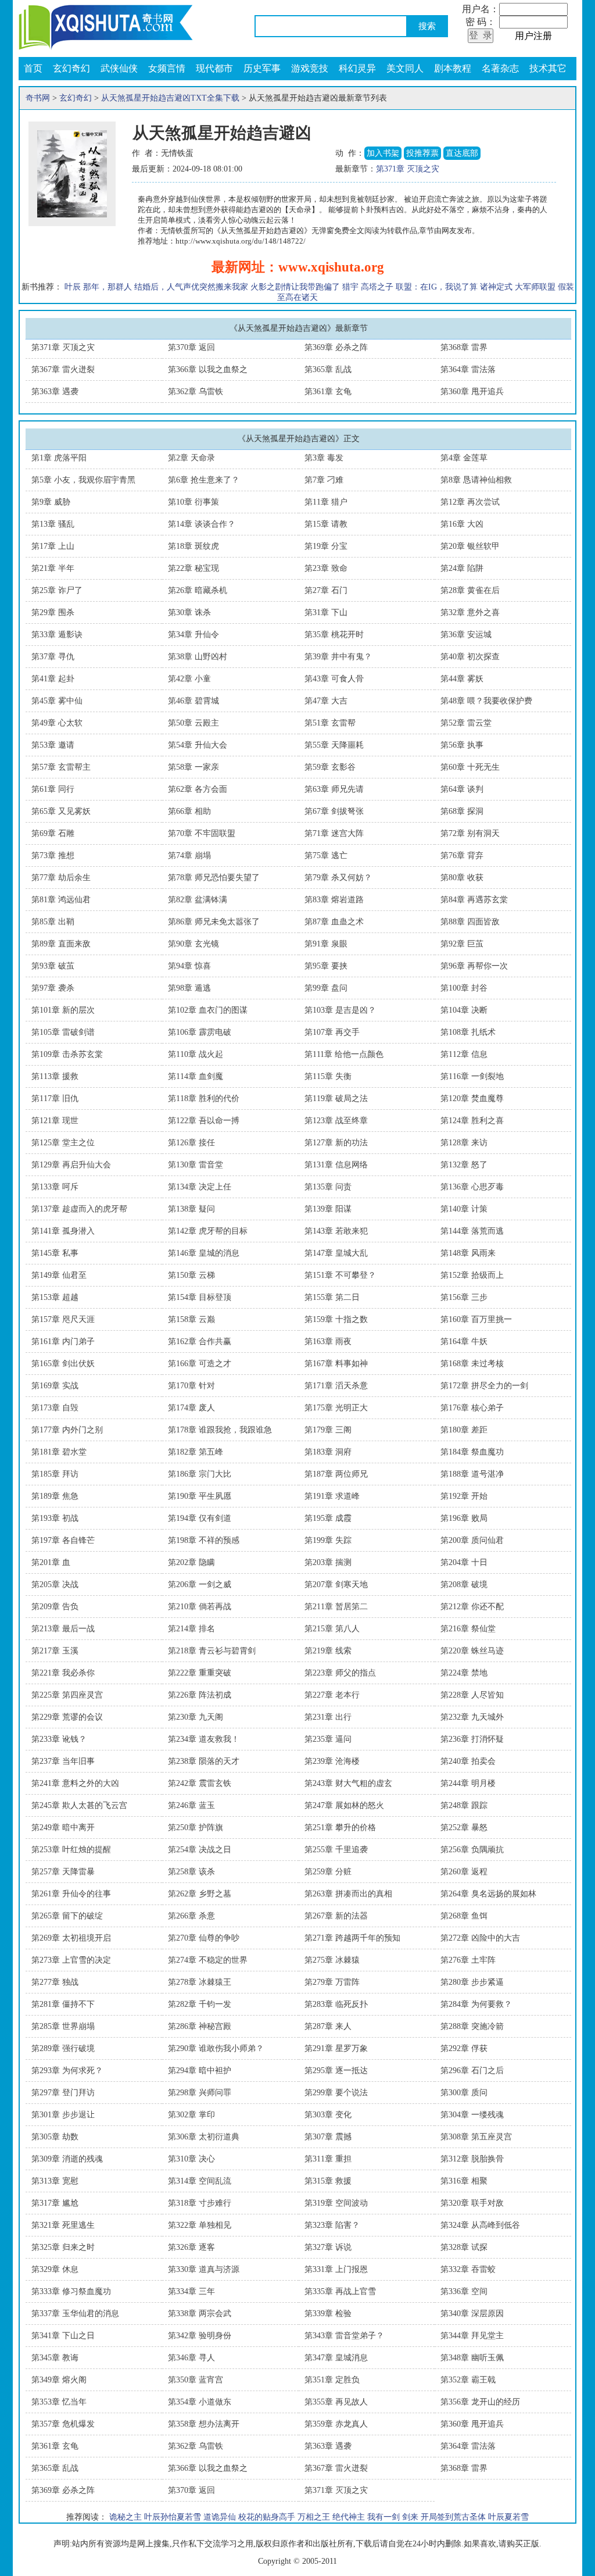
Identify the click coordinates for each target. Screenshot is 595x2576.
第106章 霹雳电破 (200, 1032)
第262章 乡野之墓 (200, 1894)
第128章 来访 (464, 1143)
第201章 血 (51, 1562)
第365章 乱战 (328, 369)
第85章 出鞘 (53, 922)
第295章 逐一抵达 (336, 2071)
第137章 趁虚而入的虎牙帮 (79, 1209)
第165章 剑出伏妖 (63, 1364)
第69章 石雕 (53, 833)
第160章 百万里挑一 (476, 1319)
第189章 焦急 (55, 1496)
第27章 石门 (326, 590)
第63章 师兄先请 (334, 789)
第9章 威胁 (51, 502)
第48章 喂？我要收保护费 (486, 701)
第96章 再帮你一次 (474, 966)
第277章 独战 (55, 1982)
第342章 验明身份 (200, 2336)
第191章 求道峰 (332, 1496)
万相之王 (314, 2517)
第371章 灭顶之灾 (408, 169)
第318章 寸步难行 (200, 2203)
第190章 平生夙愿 (200, 1496)
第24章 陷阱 (462, 568)
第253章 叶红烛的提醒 (71, 1850)
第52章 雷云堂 (466, 723)
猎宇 (350, 287)
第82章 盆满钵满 (198, 900)
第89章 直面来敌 (61, 944)
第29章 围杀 (53, 612)
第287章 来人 (328, 2026)
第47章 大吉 (326, 701)
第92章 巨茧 (462, 944)
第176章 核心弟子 (472, 1408)
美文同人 (405, 68)
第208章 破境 (464, 1584)
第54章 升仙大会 (198, 745)
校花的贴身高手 (267, 2517)
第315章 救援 (328, 2181)
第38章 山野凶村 (198, 657)
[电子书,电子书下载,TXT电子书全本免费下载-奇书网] (106, 26)
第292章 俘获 (464, 2048)
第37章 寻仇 (53, 657)
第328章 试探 (464, 2247)
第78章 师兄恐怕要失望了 (214, 878)
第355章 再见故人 (336, 2402)
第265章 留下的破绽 (67, 1916)
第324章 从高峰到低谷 (480, 2225)
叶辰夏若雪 (508, 2517)
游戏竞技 (310, 68)
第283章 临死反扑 (336, 2004)
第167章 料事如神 (336, 1364)
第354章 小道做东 (200, 2402)
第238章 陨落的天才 (204, 1761)
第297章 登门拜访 (63, 2093)
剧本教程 (453, 68)
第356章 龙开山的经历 (480, 2402)
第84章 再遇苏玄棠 (474, 900)
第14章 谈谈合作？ (202, 524)
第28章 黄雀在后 (470, 590)
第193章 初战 (55, 1518)
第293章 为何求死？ (67, 2071)
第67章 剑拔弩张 (334, 811)
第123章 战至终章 (336, 1121)
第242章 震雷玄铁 (200, 1783)
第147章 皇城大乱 (336, 1253)
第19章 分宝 (326, 546)
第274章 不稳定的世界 (208, 1960)
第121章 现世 (55, 1121)
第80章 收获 (462, 878)
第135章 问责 (328, 1187)
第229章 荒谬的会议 (67, 1717)
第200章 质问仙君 (472, 1540)
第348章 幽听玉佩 (472, 2358)
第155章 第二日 (332, 1297)
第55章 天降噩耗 (334, 745)
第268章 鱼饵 (464, 1916)
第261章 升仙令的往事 (71, 1894)
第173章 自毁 (55, 1408)
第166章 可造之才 (200, 1364)
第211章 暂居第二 (336, 1607)
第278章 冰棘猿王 (200, 1982)
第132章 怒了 (464, 1165)
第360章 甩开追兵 (472, 392)
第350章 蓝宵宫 (196, 2380)
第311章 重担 (328, 2159)
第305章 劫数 (55, 2137)
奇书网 (38, 98)
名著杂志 (500, 68)
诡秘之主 (126, 2517)
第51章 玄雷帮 (330, 723)
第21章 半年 (53, 568)
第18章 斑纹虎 (193, 546)
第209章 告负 (55, 1607)
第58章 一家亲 (193, 767)
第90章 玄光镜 (193, 944)
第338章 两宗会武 (200, 2314)
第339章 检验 (328, 2314)
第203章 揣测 (328, 1562)
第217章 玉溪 (55, 1651)
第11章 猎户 (326, 502)
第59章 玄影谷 (330, 767)
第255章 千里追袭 (336, 1850)
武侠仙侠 (119, 68)
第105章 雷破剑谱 (63, 1032)
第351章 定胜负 (332, 2380)
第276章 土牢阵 (468, 1960)
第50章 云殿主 (193, 723)
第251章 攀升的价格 (340, 1828)
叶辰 (73, 287)
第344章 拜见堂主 (472, 2336)
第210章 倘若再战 (200, 1607)
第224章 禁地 (464, 1673)
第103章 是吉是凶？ (340, 1010)
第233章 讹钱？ (59, 1739)
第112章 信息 (464, 1054)
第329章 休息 (55, 2269)
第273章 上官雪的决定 (71, 1960)
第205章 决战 (55, 1584)
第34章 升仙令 (193, 635)
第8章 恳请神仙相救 (476, 480)
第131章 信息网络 (336, 1165)
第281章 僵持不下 (63, 2004)
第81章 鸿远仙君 (61, 900)
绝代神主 (349, 2517)
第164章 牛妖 (464, 1341)
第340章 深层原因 (472, 2314)
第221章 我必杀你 (63, 1673)
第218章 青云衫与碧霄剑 (212, 1651)
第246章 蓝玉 (191, 1805)
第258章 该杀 (191, 1872)
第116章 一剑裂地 (472, 1076)
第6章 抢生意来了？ (204, 480)
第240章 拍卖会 (468, 1761)
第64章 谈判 (462, 789)
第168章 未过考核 (472, 1364)
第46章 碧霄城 (193, 701)
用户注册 (533, 36)
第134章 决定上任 (200, 1187)
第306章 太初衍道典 (204, 2137)
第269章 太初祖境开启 (71, 1938)
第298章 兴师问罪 (200, 2093)
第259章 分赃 (328, 1872)
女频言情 (167, 68)
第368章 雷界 (464, 347)
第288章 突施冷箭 (472, 2026)
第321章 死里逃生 (63, 2225)
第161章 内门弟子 (63, 1341)
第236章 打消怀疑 (472, 1739)
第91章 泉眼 (326, 944)
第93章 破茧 (53, 966)
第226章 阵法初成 (200, 1695)
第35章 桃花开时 (334, 635)
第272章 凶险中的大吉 (480, 1938)
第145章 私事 (55, 1253)
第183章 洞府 (328, 1452)
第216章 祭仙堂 (468, 1629)
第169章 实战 (55, 1386)
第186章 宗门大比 (200, 1474)
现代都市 (214, 68)
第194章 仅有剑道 (200, 1518)
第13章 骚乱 (53, 524)
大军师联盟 (535, 287)
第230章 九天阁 (196, 1717)
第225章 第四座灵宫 (67, 1695)
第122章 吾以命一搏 (204, 1121)
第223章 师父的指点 (340, 1673)
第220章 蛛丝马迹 (472, 1651)
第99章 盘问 (326, 988)
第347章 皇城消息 (336, 2358)
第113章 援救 (55, 1076)
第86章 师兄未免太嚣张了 (214, 922)
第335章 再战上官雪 (340, 2291)
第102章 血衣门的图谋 (208, 1010)
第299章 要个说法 (336, 2093)
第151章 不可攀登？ (340, 1275)
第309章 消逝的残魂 (67, 2159)
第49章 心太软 (57, 723)
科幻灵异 (357, 68)
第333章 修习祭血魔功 (71, 2291)
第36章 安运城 (466, 635)
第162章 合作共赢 (200, 1341)
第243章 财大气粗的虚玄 (348, 1783)
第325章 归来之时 (63, 2247)
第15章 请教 (326, 524)
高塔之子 (377, 287)
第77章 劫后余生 (61, 878)
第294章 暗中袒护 (200, 2071)
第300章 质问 (464, 2093)
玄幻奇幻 (71, 68)
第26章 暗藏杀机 (198, 590)
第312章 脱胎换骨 (472, 2159)
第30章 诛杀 (189, 612)
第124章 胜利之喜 (472, 1121)
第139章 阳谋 (328, 1209)
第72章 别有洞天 (470, 833)
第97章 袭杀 (53, 988)
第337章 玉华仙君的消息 (75, 2314)
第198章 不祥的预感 (204, 1540)
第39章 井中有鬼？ (338, 657)
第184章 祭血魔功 (472, 1452)
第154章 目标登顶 (200, 1297)
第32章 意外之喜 (470, 612)
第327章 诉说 (328, 2247)
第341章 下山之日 (63, 2336)
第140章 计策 (464, 1209)
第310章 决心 (191, 2159)
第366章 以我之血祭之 (208, 369)
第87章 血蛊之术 (334, 922)
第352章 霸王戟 (468, 2380)
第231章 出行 (328, 1717)
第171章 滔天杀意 (336, 1386)
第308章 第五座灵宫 (476, 2137)
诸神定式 (496, 287)
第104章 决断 (464, 1010)
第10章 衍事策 (193, 502)
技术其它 (548, 68)
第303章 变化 (328, 2115)
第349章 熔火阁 (59, 2380)
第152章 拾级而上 (472, 1275)
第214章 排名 (191, 1629)
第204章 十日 (464, 1562)
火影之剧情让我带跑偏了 (295, 287)
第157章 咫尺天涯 (63, 1319)
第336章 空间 (464, 2291)
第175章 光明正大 (336, 1408)
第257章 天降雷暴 (63, 1872)
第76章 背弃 (462, 855)
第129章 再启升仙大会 (71, 1165)
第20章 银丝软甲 (470, 546)
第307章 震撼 (328, 2137)
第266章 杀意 (191, 1916)
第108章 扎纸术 (468, 1032)
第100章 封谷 (464, 988)
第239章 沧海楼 (332, 1761)
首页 (33, 68)
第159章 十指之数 (336, 1319)
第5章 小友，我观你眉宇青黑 (83, 480)
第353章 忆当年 (59, 2402)
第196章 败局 (464, 1518)
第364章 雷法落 (468, 369)
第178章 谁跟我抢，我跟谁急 (220, 1430)
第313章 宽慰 (55, 2181)
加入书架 (383, 153)
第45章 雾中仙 (57, 701)
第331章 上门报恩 (336, 2269)
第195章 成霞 (328, 1518)
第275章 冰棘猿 (332, 1960)
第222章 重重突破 (200, 1673)
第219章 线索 (328, 1651)
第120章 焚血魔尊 (472, 1098)
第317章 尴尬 (55, 2203)
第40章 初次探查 (470, 657)
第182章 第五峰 (196, 1452)
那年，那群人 (107, 287)
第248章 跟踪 (464, 1805)
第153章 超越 (55, 1297)
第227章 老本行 (332, 1695)
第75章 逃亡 (326, 855)
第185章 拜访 (55, 1474)
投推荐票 (422, 153)
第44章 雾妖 (462, 679)
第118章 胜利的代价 (204, 1098)
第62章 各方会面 (198, 789)
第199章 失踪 (328, 1540)
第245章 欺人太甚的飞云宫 (79, 1805)
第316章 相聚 (464, 2181)
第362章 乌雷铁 (196, 392)
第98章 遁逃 (189, 988)
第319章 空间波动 (336, 2203)
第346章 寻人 (191, 2358)
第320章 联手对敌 (472, 2203)
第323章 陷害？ (332, 2225)
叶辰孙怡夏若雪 (173, 2517)
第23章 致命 (326, 568)
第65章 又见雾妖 (61, 811)
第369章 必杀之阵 (336, 347)
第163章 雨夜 (328, 1341)
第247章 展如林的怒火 (344, 1805)
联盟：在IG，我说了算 (437, 287)
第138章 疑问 (191, 1209)
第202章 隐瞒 (191, 1562)
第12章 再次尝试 (470, 502)
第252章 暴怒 (464, 1828)
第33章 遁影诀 (57, 635)
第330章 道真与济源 (204, 2269)
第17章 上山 (53, 546)
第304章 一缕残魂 (472, 2115)
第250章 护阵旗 (196, 1828)
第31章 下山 (326, 612)
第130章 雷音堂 (196, 1165)
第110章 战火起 (196, 1054)
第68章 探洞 (462, 811)
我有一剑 (383, 2517)
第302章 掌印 (191, 2115)
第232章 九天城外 (472, 1717)
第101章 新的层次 (63, 1010)
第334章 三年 (191, 2291)
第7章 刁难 (324, 480)
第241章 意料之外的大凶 (75, 1783)
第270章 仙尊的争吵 (204, 1938)
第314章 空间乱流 (200, 2181)
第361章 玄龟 (328, 392)
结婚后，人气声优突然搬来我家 (191, 287)
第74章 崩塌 (189, 855)
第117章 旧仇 (55, 1098)
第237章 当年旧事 (63, 1761)
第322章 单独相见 (200, 2225)
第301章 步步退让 (63, 2115)
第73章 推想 (53, 855)
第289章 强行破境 (63, 2048)
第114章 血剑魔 (196, 1076)
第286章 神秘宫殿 (200, 2026)
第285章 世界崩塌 (63, 2026)
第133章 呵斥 (55, 1187)
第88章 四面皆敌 (470, 922)
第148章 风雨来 (468, 1253)
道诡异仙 (220, 2517)
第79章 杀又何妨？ (338, 878)
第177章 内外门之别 (67, 1430)
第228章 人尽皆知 (472, 1695)
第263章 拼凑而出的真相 (348, 1894)
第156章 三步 (464, 1297)
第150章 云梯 (191, 1275)
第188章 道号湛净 (472, 1474)
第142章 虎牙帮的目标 (208, 1231)
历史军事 (262, 68)
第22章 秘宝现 (193, 568)
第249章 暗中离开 (63, 1828)
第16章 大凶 (462, 524)
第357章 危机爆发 (63, 2424)
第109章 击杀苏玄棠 (67, 1054)
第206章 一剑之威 (200, 1584)
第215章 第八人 (332, 1629)
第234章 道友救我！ (204, 1739)
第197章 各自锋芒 (63, 1540)
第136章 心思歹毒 (472, 1187)
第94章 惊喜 (189, 966)
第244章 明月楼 (468, 1783)
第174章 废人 (191, 1408)
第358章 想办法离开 (204, 2424)
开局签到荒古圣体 (453, 2517)
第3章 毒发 (324, 458)
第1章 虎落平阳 (59, 458)
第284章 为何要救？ (476, 2004)
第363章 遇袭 (55, 392)
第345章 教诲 (55, 2358)
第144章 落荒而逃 (472, 1231)
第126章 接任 (191, 1143)
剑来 (410, 2517)
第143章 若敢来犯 (336, 1231)
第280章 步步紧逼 (472, 1982)
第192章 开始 (464, 1496)
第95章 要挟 (326, 966)
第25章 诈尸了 (57, 590)
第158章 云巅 (191, 1319)
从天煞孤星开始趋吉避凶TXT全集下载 (170, 98)
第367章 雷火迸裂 (63, 369)
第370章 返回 (191, 347)
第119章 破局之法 (336, 1098)
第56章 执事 (462, 745)
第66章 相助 (189, 811)
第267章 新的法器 (336, 1916)
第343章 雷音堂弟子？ (344, 2336)
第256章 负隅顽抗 (472, 1850)
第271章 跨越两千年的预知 (352, 1938)
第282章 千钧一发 (200, 2004)
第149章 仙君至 (59, 1275)
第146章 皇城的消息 (204, 1253)
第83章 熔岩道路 (334, 900)
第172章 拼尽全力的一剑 (484, 1386)
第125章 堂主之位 (63, 1143)
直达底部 (462, 153)
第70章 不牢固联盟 (202, 833)
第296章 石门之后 (472, 2071)
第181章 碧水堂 (59, 1452)
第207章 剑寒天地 (336, 1584)
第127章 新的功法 (336, 1143)
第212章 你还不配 (472, 1607)
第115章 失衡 (328, 1076)
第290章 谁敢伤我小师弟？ (216, 2048)
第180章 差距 (464, 1430)
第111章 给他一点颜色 (344, 1054)
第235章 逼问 (328, 1739)
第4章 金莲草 (464, 458)
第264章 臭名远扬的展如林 (488, 1894)
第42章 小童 (189, 679)
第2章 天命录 (191, 458)
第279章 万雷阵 (332, 1982)
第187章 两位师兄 (336, 1474)
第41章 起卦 (53, 679)
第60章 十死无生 (470, 767)
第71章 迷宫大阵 (334, 833)
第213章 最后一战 (63, 1629)
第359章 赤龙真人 (336, 2424)
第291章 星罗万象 (336, 2048)
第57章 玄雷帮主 (61, 767)
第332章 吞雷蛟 (468, 2269)
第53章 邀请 (53, 745)
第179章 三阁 (328, 1430)
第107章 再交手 (332, 1032)
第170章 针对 (191, 1386)
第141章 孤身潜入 (63, 1231)
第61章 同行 (53, 789)
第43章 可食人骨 (334, 679)
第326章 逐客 (191, 2247)
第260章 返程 (464, 1872)
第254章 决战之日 (200, 1850)
